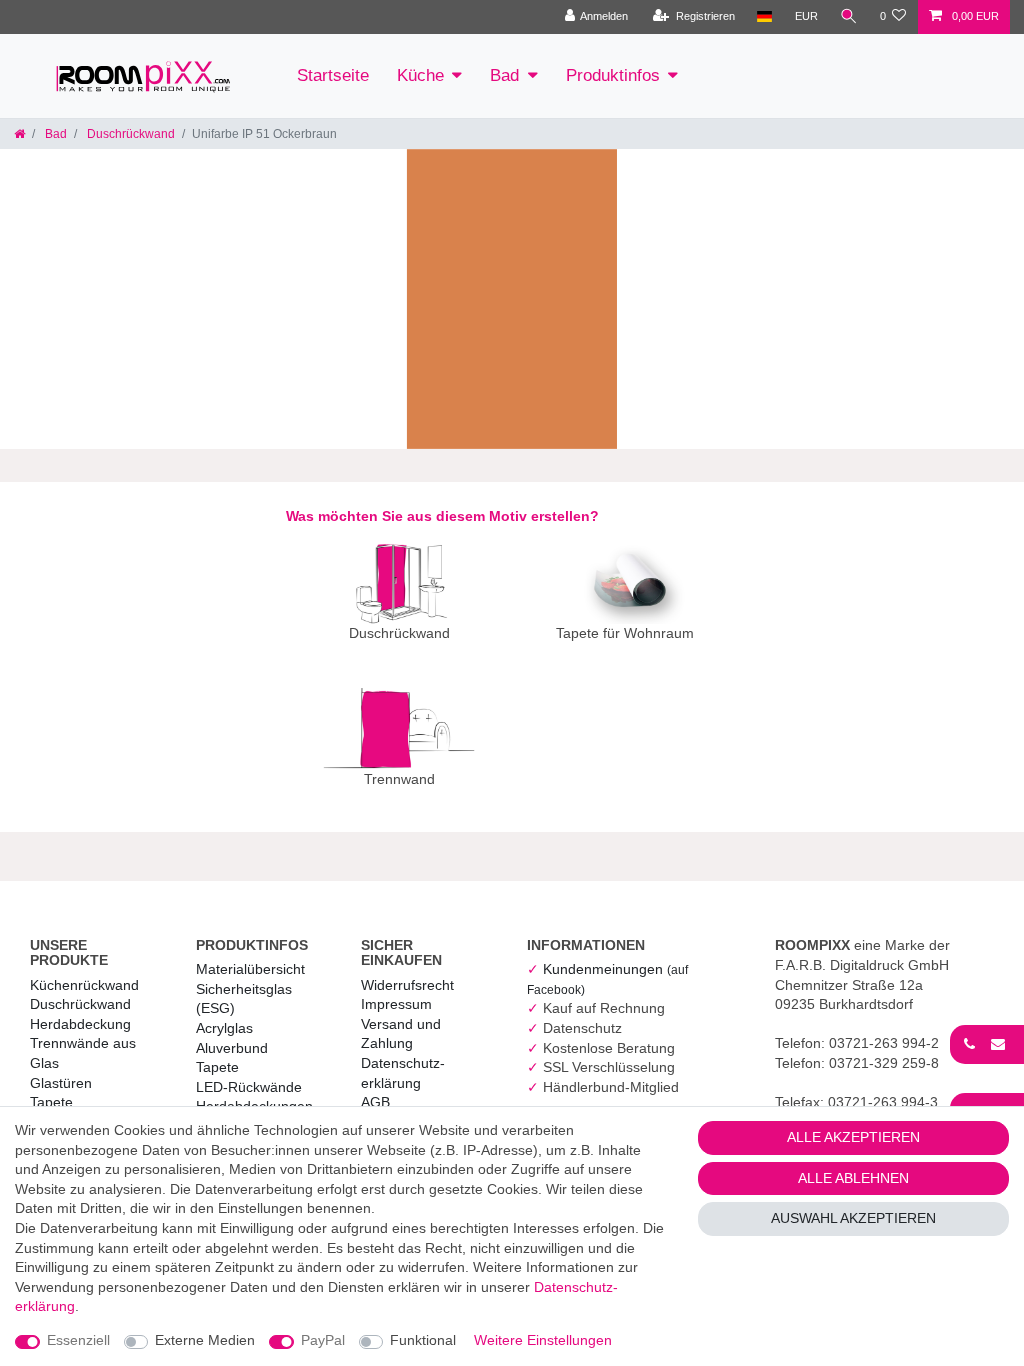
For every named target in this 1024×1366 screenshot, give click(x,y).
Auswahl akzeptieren (853, 1218)
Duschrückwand (129, 134)
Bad (504, 75)
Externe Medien (205, 1340)
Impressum (396, 1004)
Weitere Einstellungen (543, 1340)
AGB (375, 1102)
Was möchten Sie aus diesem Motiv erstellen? (442, 516)
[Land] (764, 17)
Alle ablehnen (853, 1178)
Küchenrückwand (84, 985)
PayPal (323, 1340)
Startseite (333, 75)
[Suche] (849, 17)
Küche (420, 75)
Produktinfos (613, 75)
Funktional (423, 1340)
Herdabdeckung (80, 1024)
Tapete (51, 1102)
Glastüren (61, 1083)
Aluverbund (232, 1048)
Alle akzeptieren (853, 1137)
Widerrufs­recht (407, 985)
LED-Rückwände (249, 1087)
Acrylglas (224, 1028)
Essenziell (78, 1340)
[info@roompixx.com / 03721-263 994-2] (987, 1044)
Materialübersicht (250, 969)
